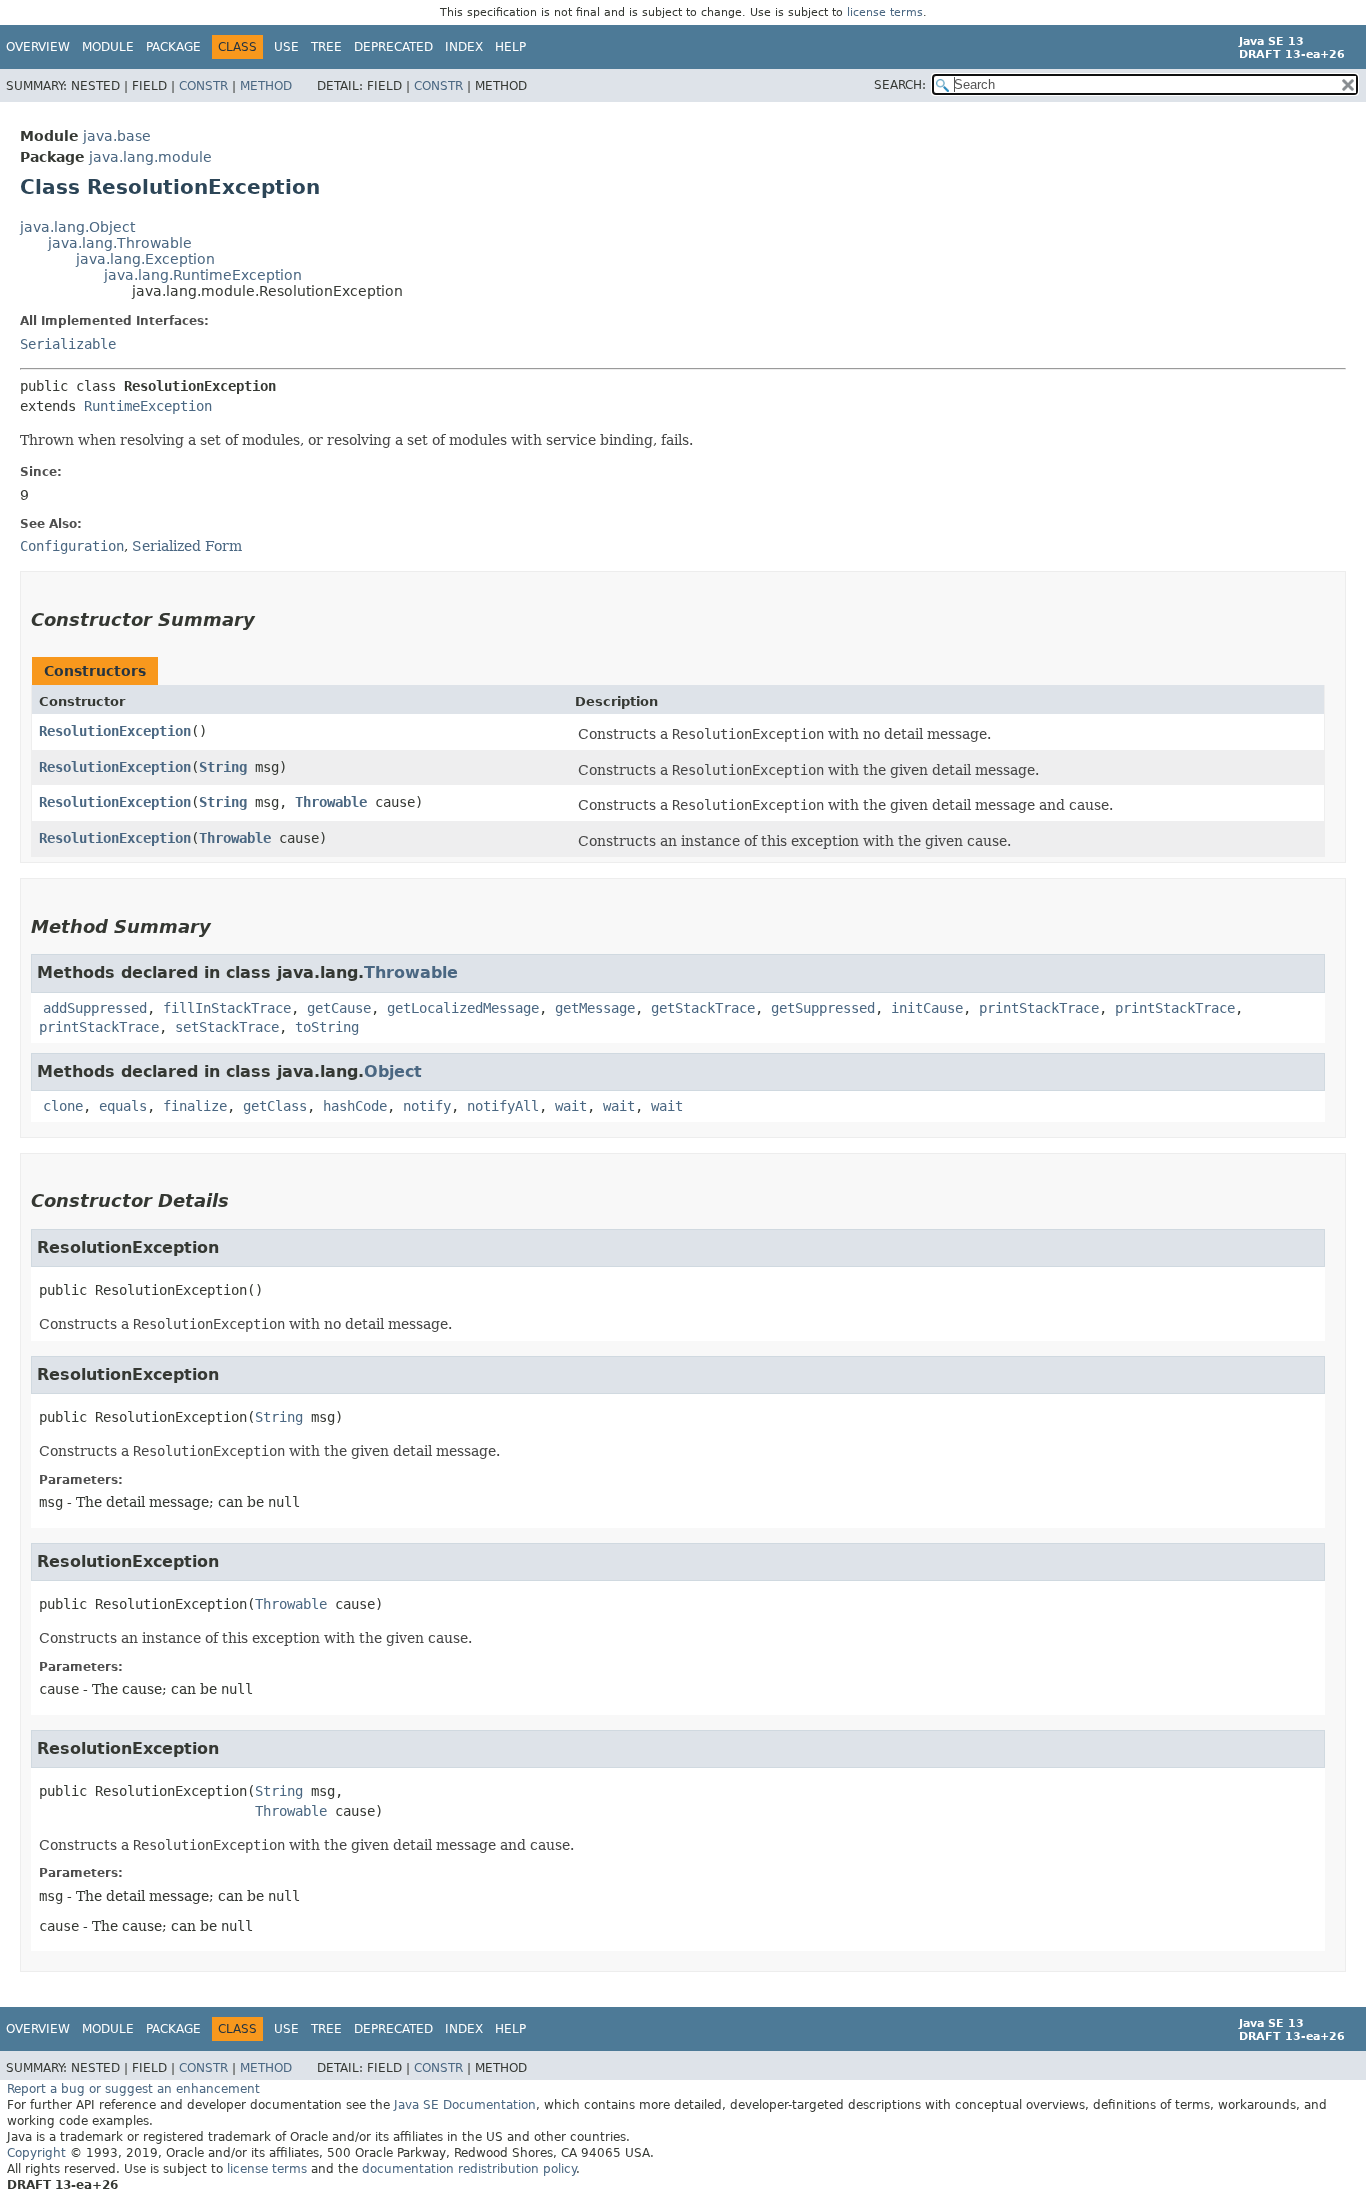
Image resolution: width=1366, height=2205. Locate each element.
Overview (38, 47)
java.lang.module (150, 157)
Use (286, 47)
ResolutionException (115, 731)
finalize (195, 1106)
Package (173, 47)
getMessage (595, 1008)
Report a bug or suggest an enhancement (133, 2089)
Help (510, 47)
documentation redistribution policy (469, 2169)
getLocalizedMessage (463, 1008)
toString (327, 1027)
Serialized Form (187, 546)
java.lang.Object (77, 227)
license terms (885, 12)
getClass (275, 1106)
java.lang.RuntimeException (203, 275)
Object (393, 1071)
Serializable (68, 344)
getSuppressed (823, 1008)
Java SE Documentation (465, 2105)
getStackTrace (703, 1008)
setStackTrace (227, 1027)
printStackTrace (1039, 1008)
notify (427, 1106)
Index (464, 47)
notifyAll (503, 1106)
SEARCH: (900, 85)
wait (571, 1106)
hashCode (355, 1106)
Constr (203, 86)
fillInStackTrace (227, 1008)
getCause (339, 1008)
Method (266, 86)
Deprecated (393, 47)
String (223, 767)
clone (63, 1106)
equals (123, 1106)
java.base (117, 136)
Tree (326, 47)
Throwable (331, 802)
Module (108, 47)
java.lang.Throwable (120, 243)
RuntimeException (148, 406)
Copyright (36, 2153)
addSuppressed (95, 1008)
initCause (927, 1008)
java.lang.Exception (145, 259)
